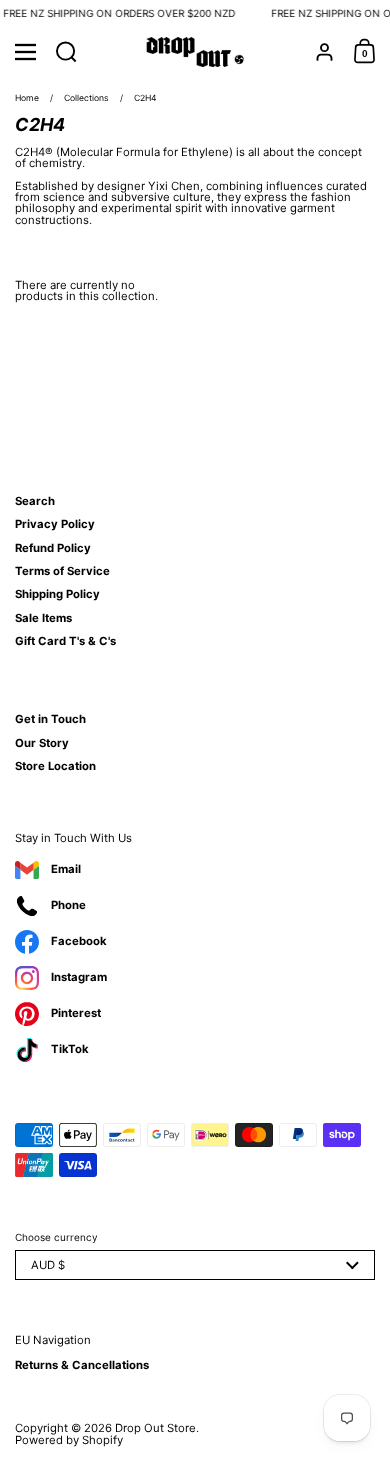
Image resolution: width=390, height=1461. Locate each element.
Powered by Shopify (69, 1440)
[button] (66, 52)
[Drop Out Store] (195, 52)
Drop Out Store (155, 1428)
